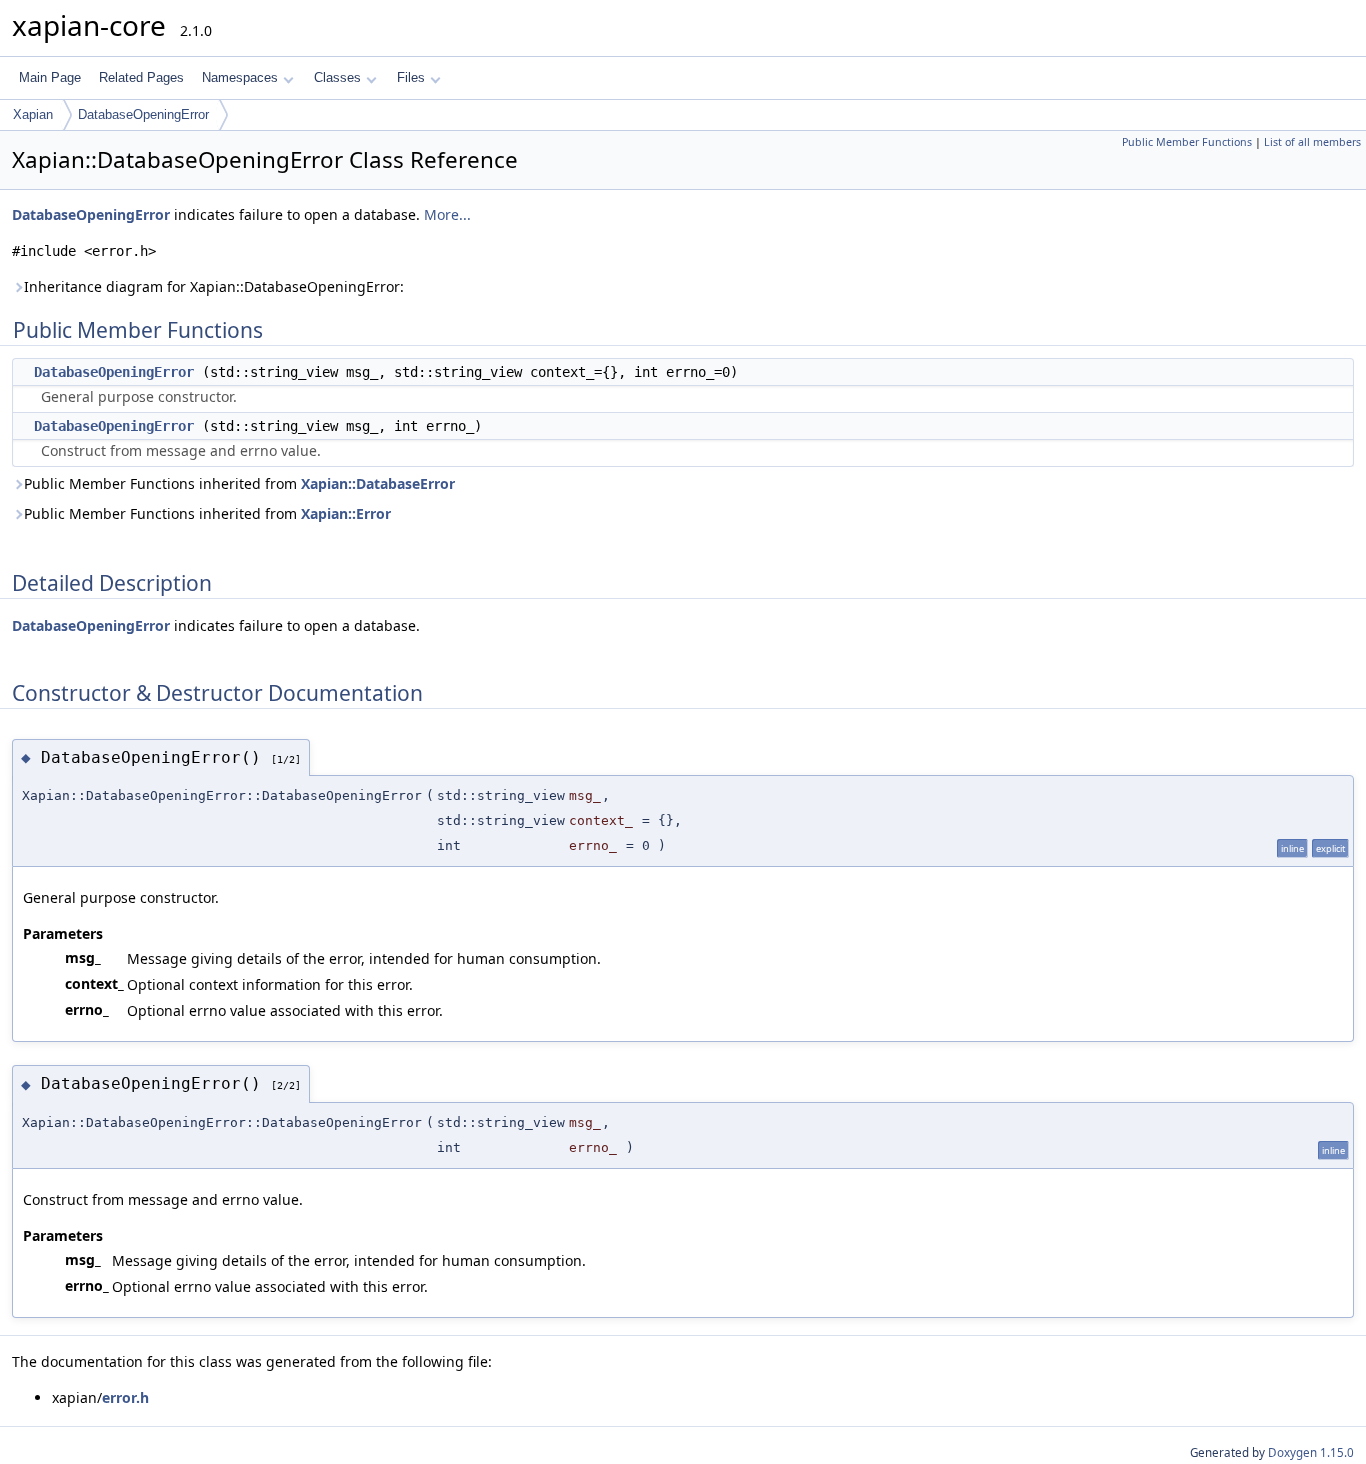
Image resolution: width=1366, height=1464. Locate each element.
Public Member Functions (1187, 142)
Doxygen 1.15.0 (1311, 1452)
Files (411, 77)
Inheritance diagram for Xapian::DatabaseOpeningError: (214, 286)
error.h (125, 1397)
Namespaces (240, 77)
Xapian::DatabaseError (378, 483)
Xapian (33, 114)
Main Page (50, 77)
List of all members (1312, 142)
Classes (337, 77)
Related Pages (141, 77)
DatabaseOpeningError (143, 114)
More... (447, 214)
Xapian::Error (346, 513)
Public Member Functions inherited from (239, 483)
